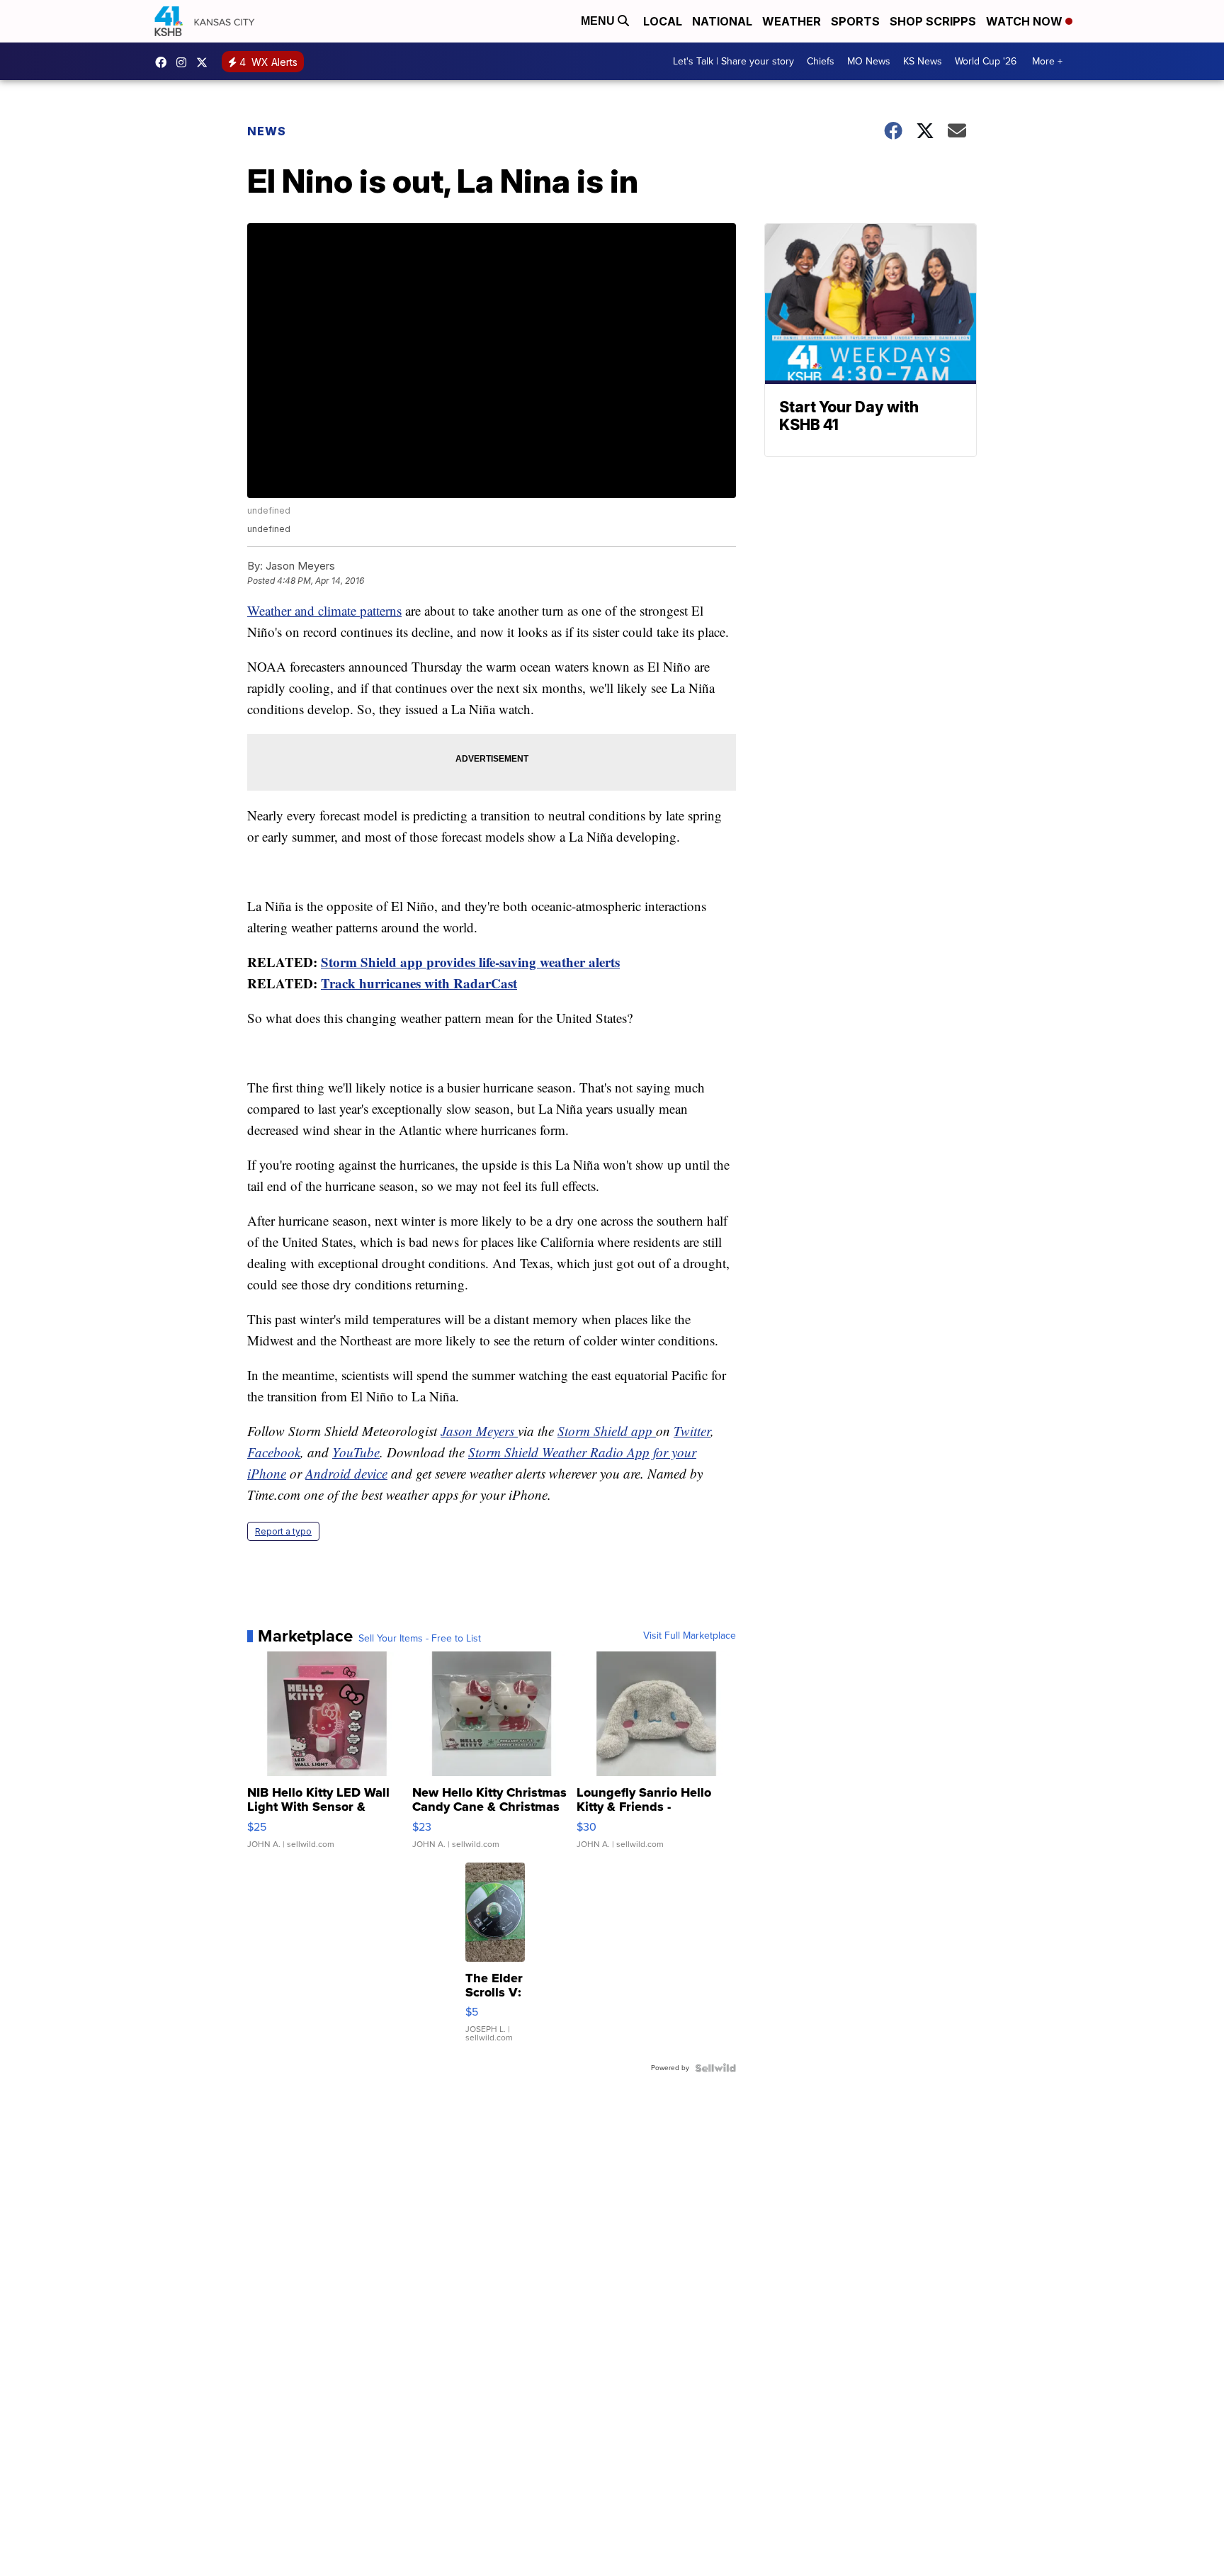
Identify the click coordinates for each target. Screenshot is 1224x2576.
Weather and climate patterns (324, 610)
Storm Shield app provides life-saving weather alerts (470, 962)
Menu (599, 21)
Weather (792, 21)
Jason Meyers (479, 1431)
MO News (869, 61)
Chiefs (821, 61)
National (722, 21)
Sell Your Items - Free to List (420, 1639)
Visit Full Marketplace (690, 1636)
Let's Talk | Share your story (733, 61)
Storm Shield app (607, 1431)
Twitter (692, 1431)
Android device (346, 1473)
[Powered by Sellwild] (715, 2068)
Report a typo (283, 1531)
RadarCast (485, 983)
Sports (855, 21)
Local (663, 21)
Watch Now (1026, 21)
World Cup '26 (986, 61)
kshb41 (164, 62)
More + (1047, 61)
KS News (923, 61)
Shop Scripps (933, 21)
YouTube (356, 1452)
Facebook (274, 1452)
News (267, 131)
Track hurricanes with (387, 983)
